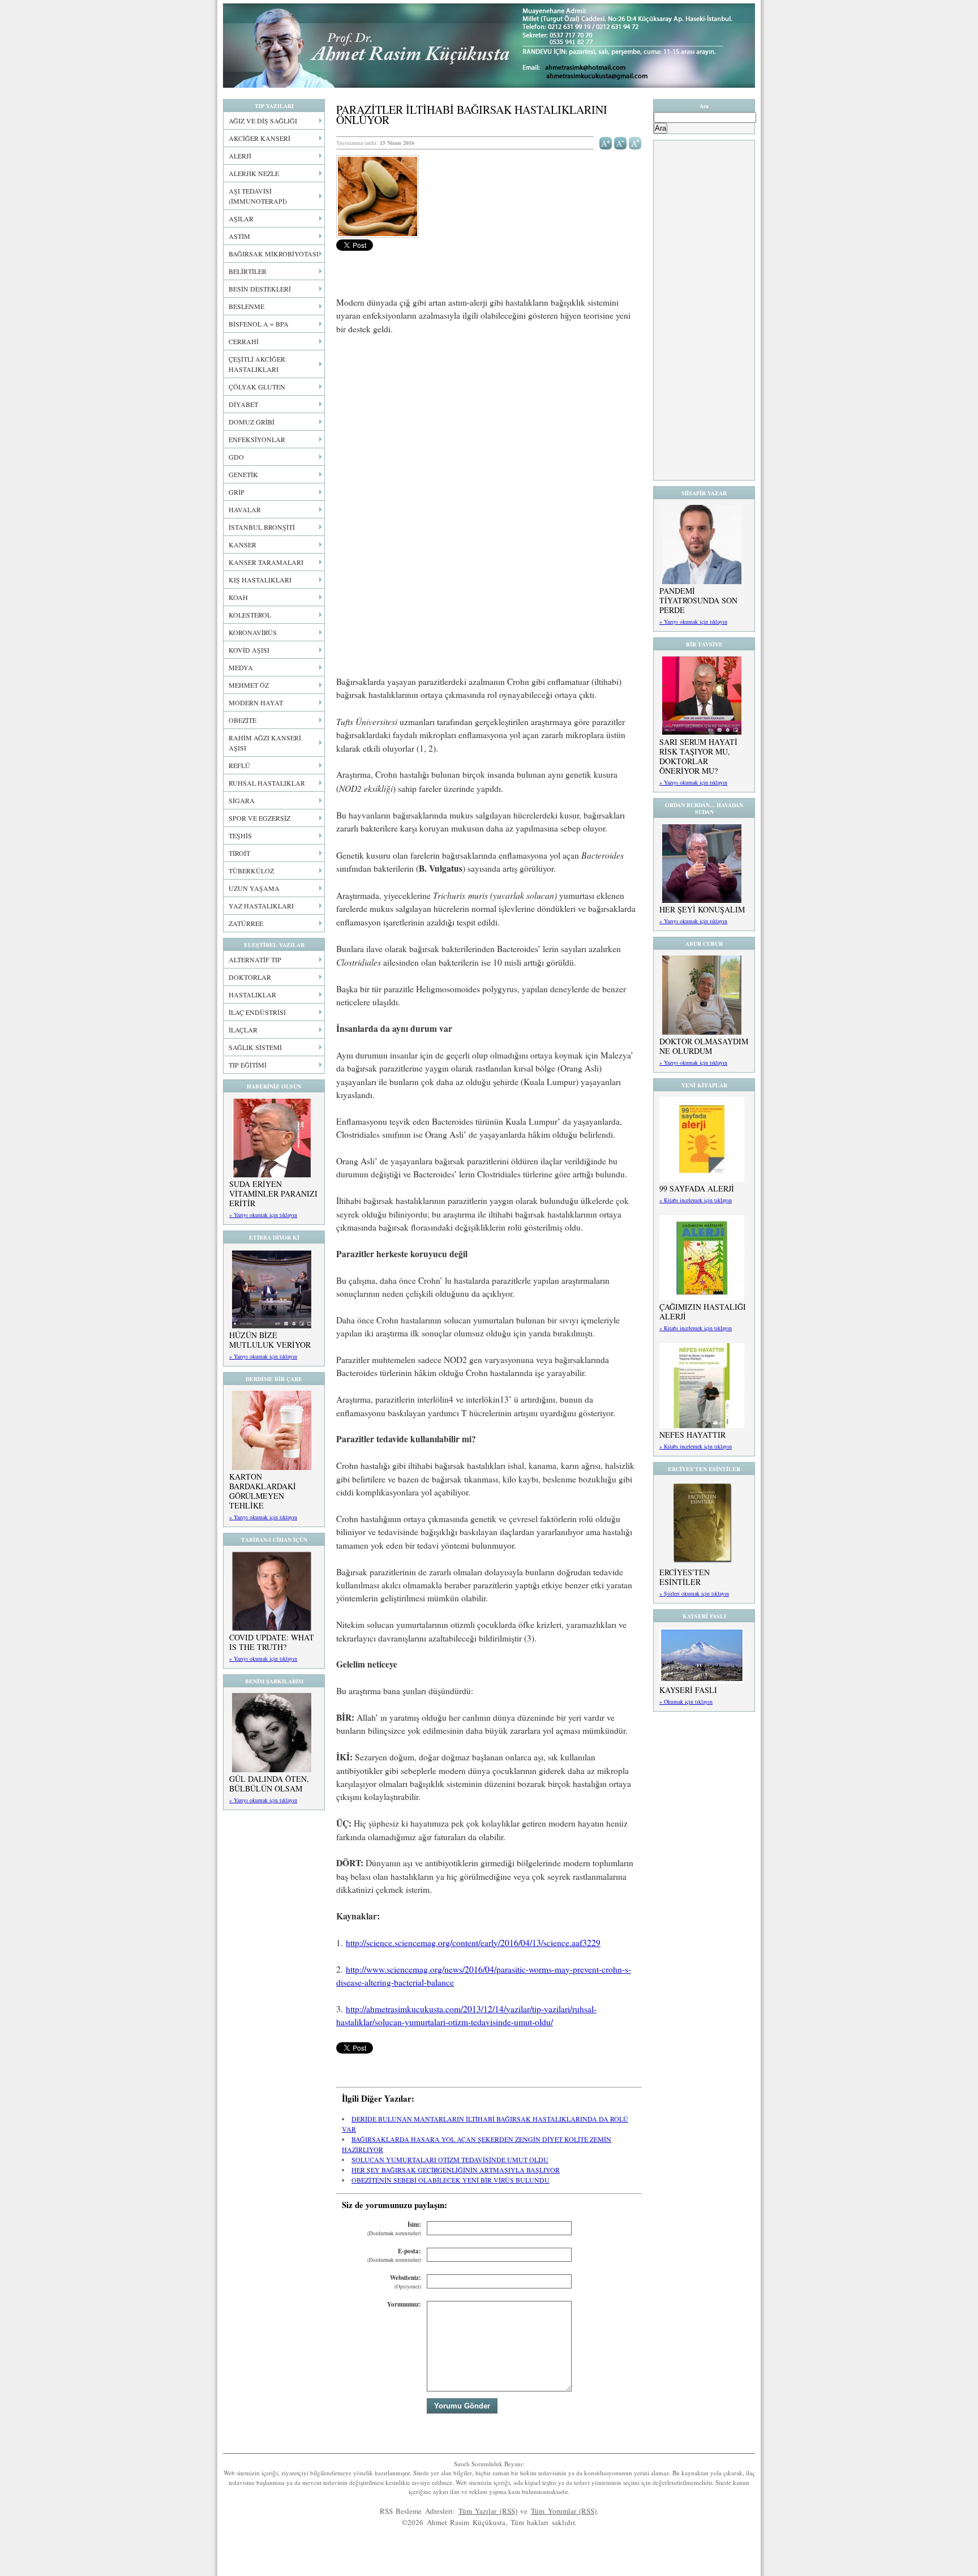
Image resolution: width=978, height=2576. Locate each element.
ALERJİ (240, 156)
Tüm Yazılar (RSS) (488, 2511)
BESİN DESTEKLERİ (260, 289)
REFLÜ (239, 765)
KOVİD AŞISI (249, 650)
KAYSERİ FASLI (688, 1690)
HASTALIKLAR (252, 995)
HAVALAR (245, 509)
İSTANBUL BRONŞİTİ (262, 527)
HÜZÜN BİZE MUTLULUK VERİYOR (270, 1340)
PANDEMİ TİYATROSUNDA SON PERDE (698, 600)
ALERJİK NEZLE (254, 173)
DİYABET (243, 404)
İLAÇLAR (243, 1030)
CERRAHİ (244, 341)
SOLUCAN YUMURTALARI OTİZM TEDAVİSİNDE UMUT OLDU (450, 2159)
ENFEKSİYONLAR (257, 439)
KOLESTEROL (250, 615)
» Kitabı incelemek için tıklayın (696, 1200)
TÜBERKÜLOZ (251, 871)
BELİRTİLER (248, 271)
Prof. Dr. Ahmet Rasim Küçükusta (489, 46)
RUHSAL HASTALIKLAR (267, 783)
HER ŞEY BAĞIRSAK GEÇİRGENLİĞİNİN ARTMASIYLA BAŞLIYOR (456, 2170)
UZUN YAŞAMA (254, 888)
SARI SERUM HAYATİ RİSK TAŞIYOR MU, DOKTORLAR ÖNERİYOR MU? (698, 756)
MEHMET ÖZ (249, 685)
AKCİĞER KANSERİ (259, 138)
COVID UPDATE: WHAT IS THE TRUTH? (272, 1642)
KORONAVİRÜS (253, 632)
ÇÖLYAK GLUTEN (257, 387)
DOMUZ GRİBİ (252, 422)
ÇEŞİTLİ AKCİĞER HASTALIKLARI (257, 364)
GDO (236, 457)
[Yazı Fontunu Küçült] (621, 142)
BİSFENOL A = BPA (259, 324)
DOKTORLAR (250, 977)
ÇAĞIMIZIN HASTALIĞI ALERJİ (703, 1311)
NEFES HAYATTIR (692, 1435)
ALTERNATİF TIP (255, 959)
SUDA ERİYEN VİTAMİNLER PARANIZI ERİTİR (273, 1193)
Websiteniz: (406, 2282)
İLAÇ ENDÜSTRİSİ (257, 1012)
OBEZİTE (243, 720)
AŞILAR (241, 218)
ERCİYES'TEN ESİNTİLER (685, 1577)
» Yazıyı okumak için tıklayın (263, 1215)
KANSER (243, 545)
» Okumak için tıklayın (686, 1701)
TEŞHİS (240, 835)
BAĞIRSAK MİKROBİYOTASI (274, 254)
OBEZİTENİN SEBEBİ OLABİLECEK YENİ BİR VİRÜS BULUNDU (451, 2180)
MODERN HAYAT (256, 702)
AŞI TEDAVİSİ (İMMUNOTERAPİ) (258, 196)
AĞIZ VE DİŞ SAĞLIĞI (263, 121)
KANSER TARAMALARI (266, 562)
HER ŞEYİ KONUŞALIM (702, 909)
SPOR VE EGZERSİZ (259, 818)
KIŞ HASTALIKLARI (260, 580)
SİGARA (242, 800)
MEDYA (241, 667)
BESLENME (246, 306)
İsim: (394, 2229)
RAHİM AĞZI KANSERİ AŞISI (265, 743)
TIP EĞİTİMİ (248, 1065)
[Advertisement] (489, 428)
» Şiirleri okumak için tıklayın (694, 1593)
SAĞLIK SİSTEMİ (255, 1047)
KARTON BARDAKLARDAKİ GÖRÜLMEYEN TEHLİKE (263, 1491)
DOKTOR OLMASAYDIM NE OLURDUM (704, 1046)
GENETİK (243, 474)
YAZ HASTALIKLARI (261, 906)
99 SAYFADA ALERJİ (697, 1188)
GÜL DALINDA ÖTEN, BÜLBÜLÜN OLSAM (269, 1784)
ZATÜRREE (246, 923)
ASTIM (239, 236)
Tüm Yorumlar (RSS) (564, 2511)
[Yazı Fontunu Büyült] (606, 142)
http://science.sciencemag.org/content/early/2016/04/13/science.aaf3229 (473, 1943)
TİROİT (239, 853)
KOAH (238, 597)
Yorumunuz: (404, 2304)
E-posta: (394, 2255)
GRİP (237, 492)
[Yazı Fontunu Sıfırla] (635, 142)
